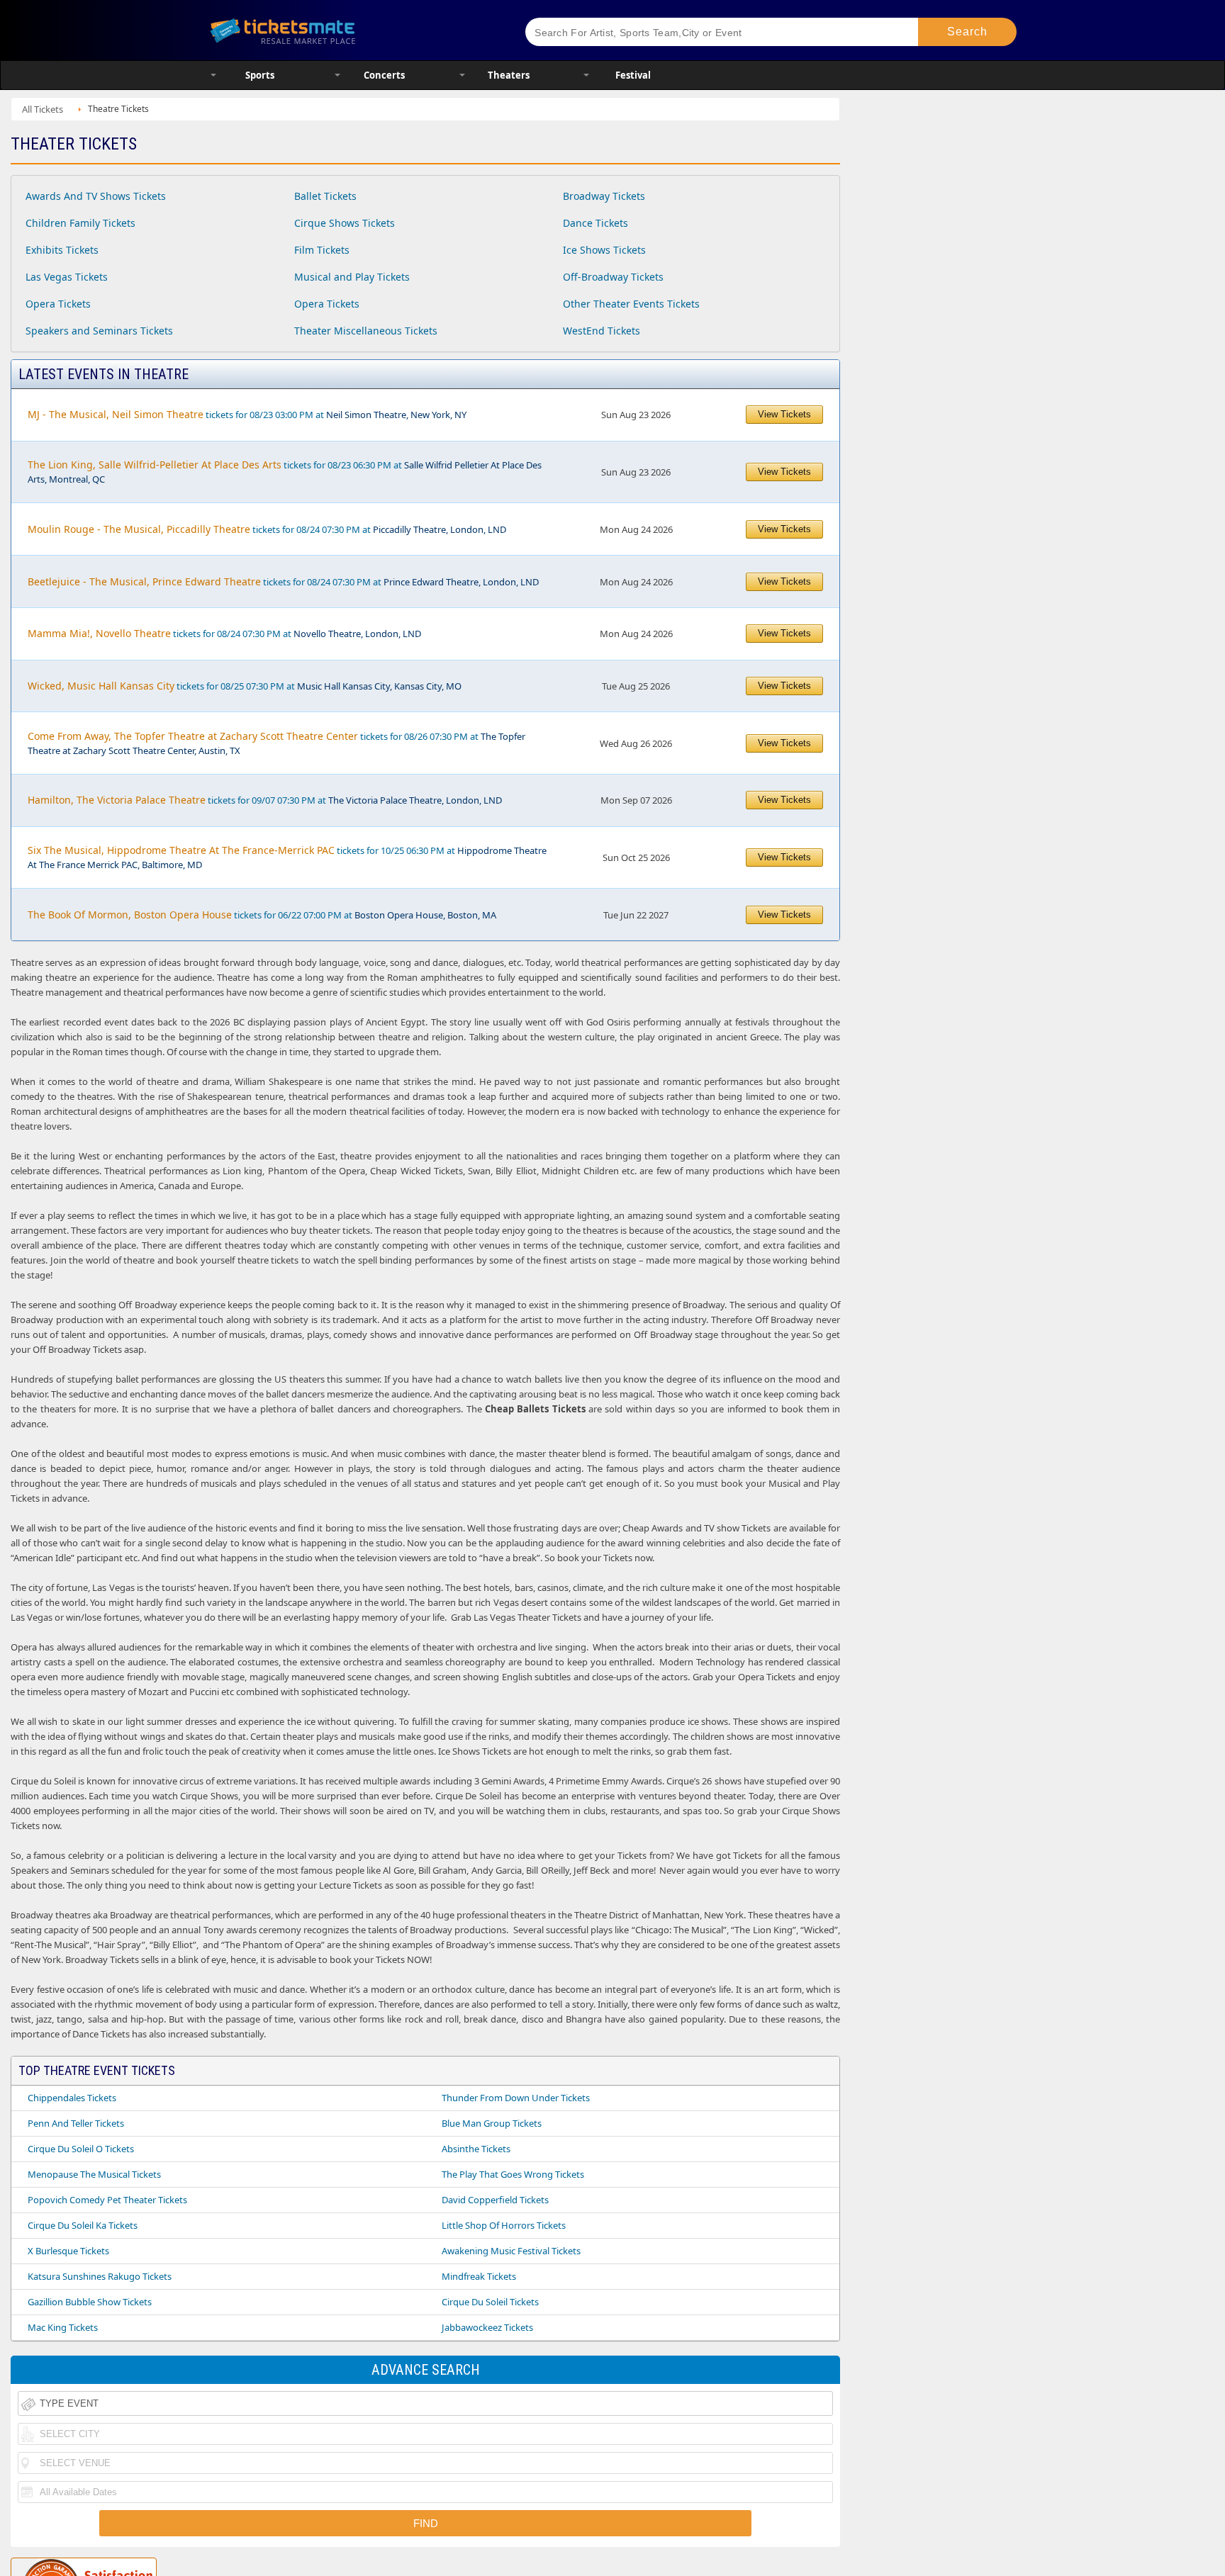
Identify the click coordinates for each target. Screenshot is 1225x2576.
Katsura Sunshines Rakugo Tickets (100, 2276)
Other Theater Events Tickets (631, 304)
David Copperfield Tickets (495, 2200)
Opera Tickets (58, 304)
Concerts (384, 75)
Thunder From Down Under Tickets (516, 2098)
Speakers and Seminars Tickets (99, 331)
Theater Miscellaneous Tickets (366, 331)
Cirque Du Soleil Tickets (490, 2302)
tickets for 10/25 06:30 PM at (287, 857)
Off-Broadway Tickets (613, 277)
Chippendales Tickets (72, 2098)
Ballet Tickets (325, 196)
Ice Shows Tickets (604, 250)
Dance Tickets (595, 223)
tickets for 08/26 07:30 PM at (276, 743)
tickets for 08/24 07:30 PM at (267, 529)
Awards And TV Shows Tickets (96, 196)
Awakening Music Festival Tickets (511, 2251)
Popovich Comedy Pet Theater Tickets (107, 2200)
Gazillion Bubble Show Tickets (90, 2302)
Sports (260, 75)
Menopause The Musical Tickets (94, 2174)
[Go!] (967, 32)
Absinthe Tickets (476, 2149)
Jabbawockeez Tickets (487, 2327)
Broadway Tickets (604, 196)
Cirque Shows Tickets (345, 223)
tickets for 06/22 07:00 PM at (262, 915)
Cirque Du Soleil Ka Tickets (83, 2225)
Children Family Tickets (80, 223)
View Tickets (784, 414)
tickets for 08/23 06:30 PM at (285, 472)
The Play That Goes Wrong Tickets (513, 2174)
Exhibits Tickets (62, 250)
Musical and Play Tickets (352, 277)
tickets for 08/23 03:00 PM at (247, 414)
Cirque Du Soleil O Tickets (81, 2149)
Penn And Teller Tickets (76, 2123)
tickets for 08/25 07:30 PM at (245, 686)
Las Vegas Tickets (67, 277)
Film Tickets (322, 250)
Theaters (509, 75)
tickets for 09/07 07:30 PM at (265, 800)
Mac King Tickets (63, 2327)
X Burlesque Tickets (68, 2251)
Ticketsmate (350, 30)
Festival (633, 75)
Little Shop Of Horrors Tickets (504, 2225)
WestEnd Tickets (602, 331)
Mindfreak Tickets (479, 2276)
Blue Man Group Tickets (492, 2123)
